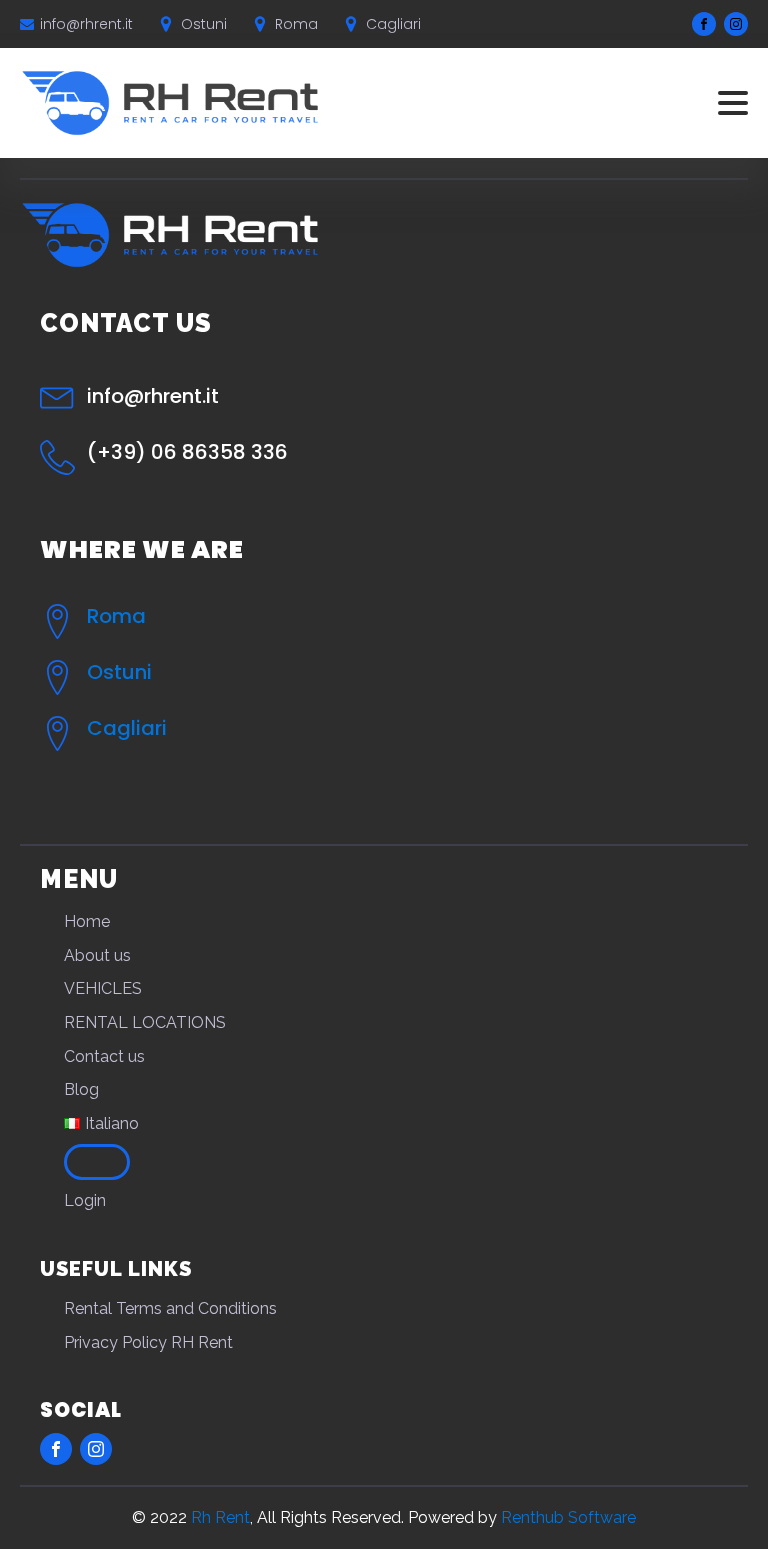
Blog (81, 1089)
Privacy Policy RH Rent (148, 1342)
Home (87, 921)
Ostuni (119, 672)
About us (97, 955)
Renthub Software (568, 1517)
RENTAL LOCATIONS (145, 1022)
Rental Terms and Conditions (170, 1308)
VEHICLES (103, 988)
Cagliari (127, 728)
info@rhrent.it (86, 24)
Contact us (104, 1056)
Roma (116, 616)
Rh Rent (220, 1517)
